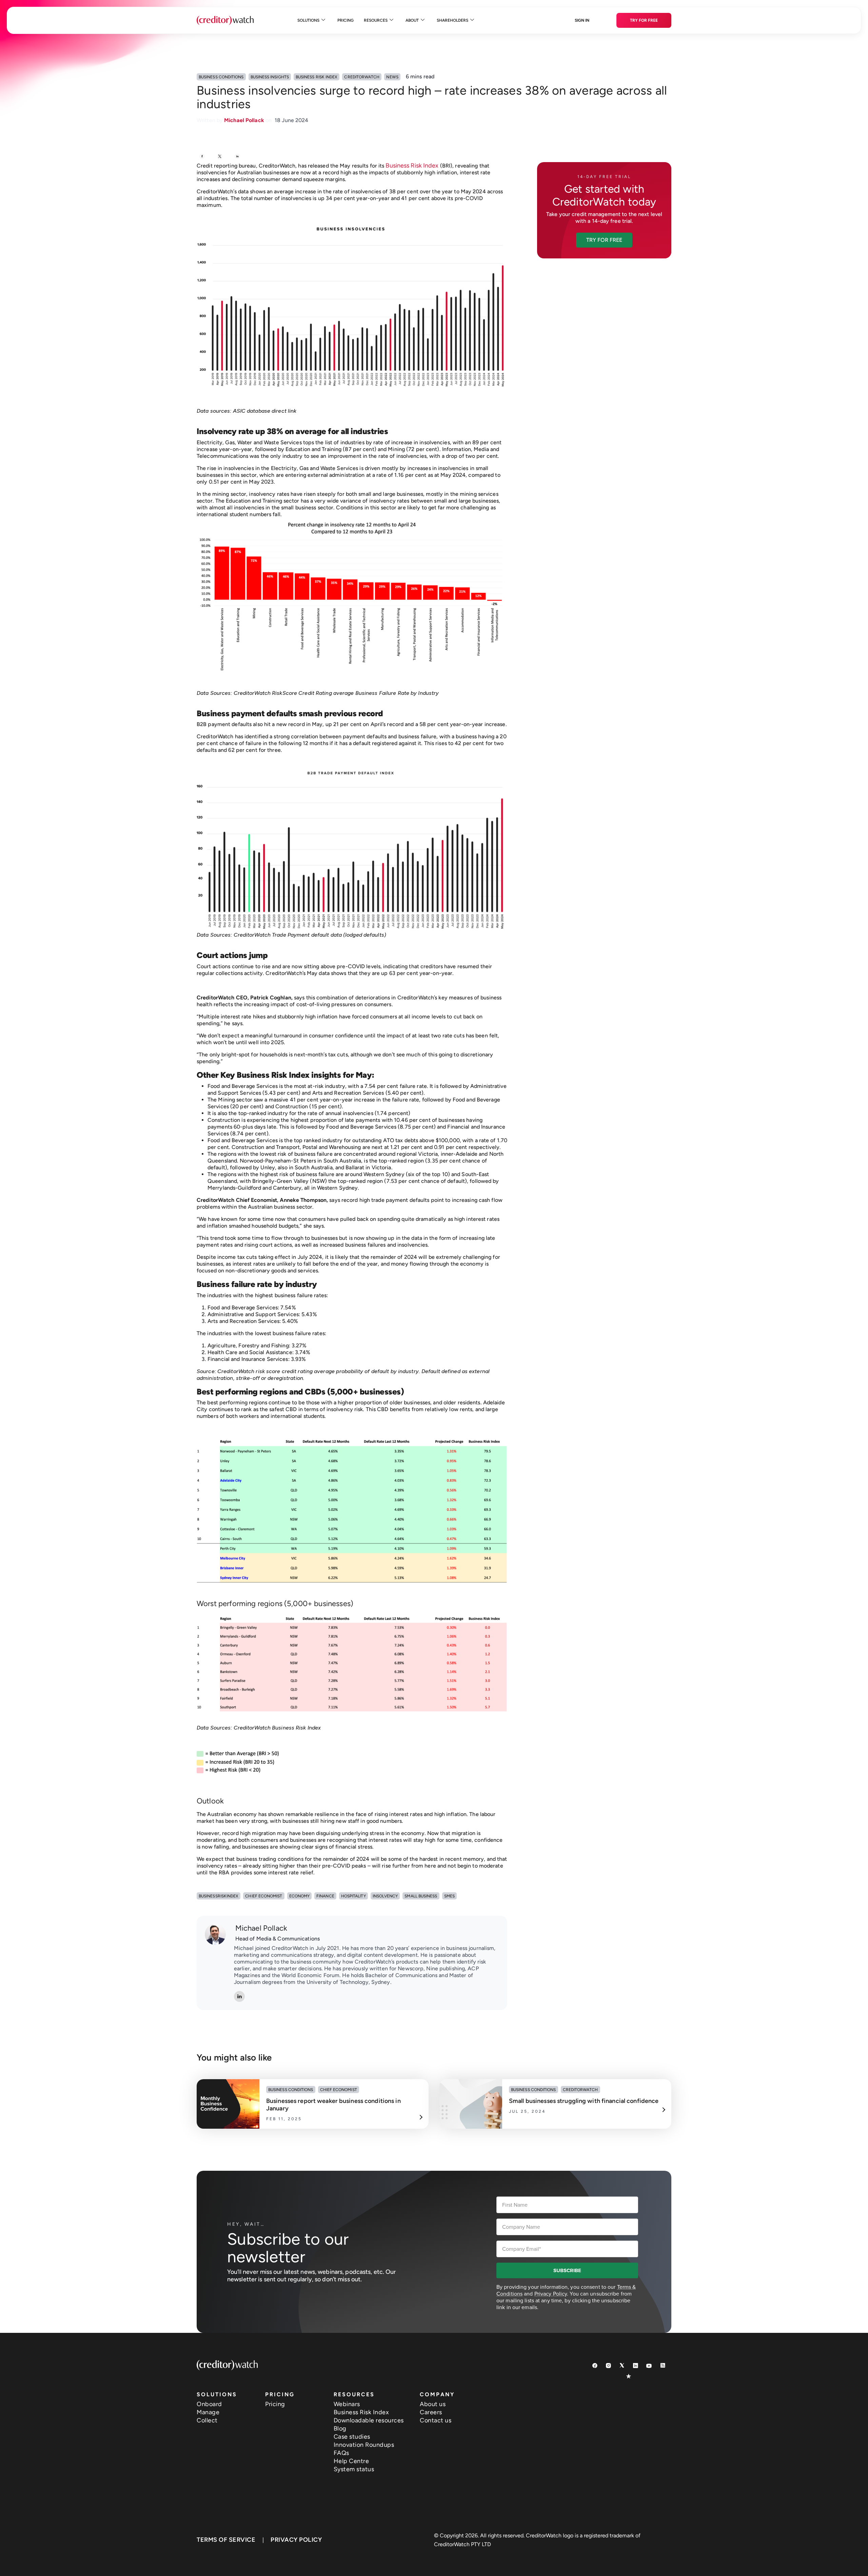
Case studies (352, 2437)
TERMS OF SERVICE (226, 2540)
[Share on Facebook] (202, 157)
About (412, 20)
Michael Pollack (261, 1928)
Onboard (209, 2404)
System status (354, 2469)
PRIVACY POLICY (296, 2540)
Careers (431, 2412)
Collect (207, 2420)
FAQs (341, 2453)
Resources (376, 20)
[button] (604, 240)
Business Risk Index (412, 165)
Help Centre (351, 2461)
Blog (340, 2428)
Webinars (347, 2404)
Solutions (308, 20)
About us (433, 2404)
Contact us (436, 2420)
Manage (208, 2412)
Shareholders (452, 20)
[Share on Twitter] (220, 157)
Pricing (346, 20)
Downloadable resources (369, 2420)
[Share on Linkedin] (237, 157)
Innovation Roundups (364, 2445)
